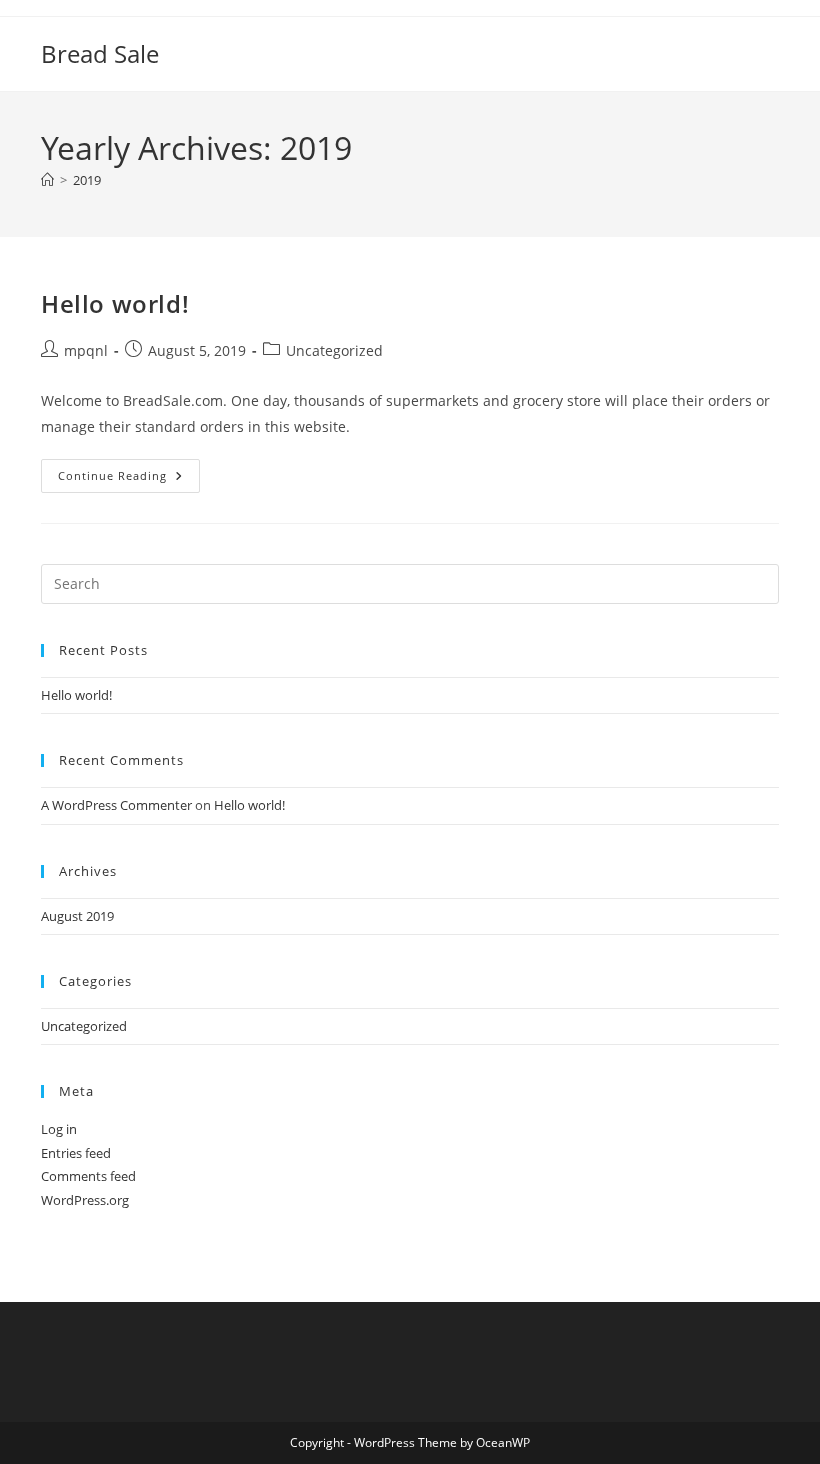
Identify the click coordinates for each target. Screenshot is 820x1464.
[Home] (47, 180)
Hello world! (115, 303)
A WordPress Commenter (116, 805)
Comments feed (88, 1176)
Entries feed (76, 1153)
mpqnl (86, 350)
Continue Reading (129, 479)
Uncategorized (334, 350)
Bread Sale (100, 53)
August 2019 (77, 916)
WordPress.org (85, 1200)
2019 (87, 180)
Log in (59, 1129)
